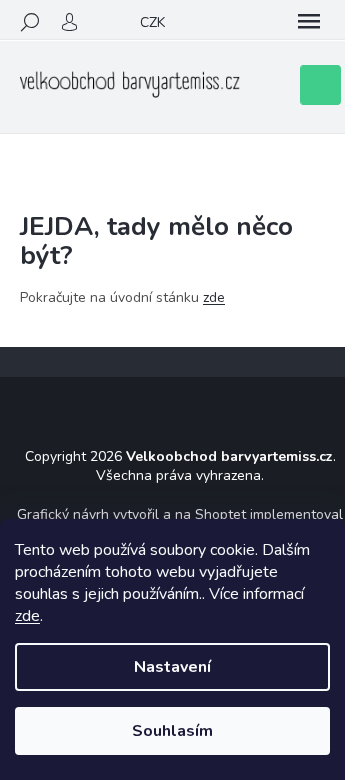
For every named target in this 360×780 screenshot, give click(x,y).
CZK (152, 22)
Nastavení (172, 667)
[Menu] (309, 22)
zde (27, 616)
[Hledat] (30, 22)
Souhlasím (172, 731)
